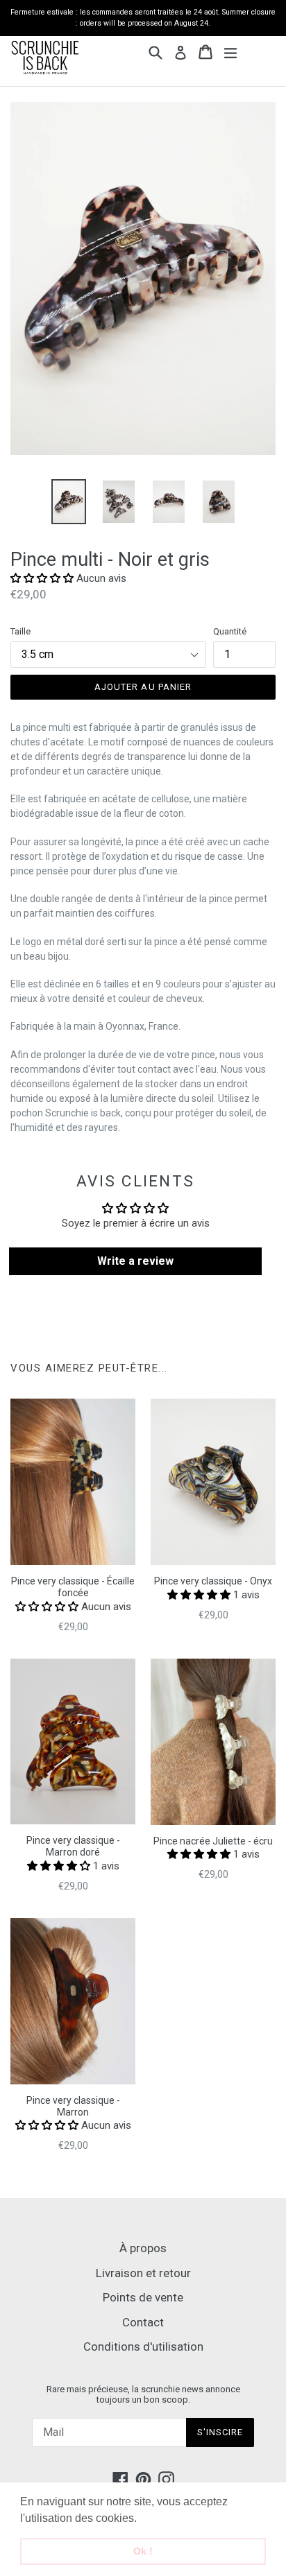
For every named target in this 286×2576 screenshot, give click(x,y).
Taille (20, 631)
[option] (69, 502)
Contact (143, 2322)
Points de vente (143, 2297)
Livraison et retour (143, 2273)
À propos (143, 2248)
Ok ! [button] (143, 2551)
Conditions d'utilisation (143, 2346)
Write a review (135, 1261)
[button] (142, 2519)
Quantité (230, 631)
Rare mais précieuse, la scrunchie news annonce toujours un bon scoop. (143, 2395)
